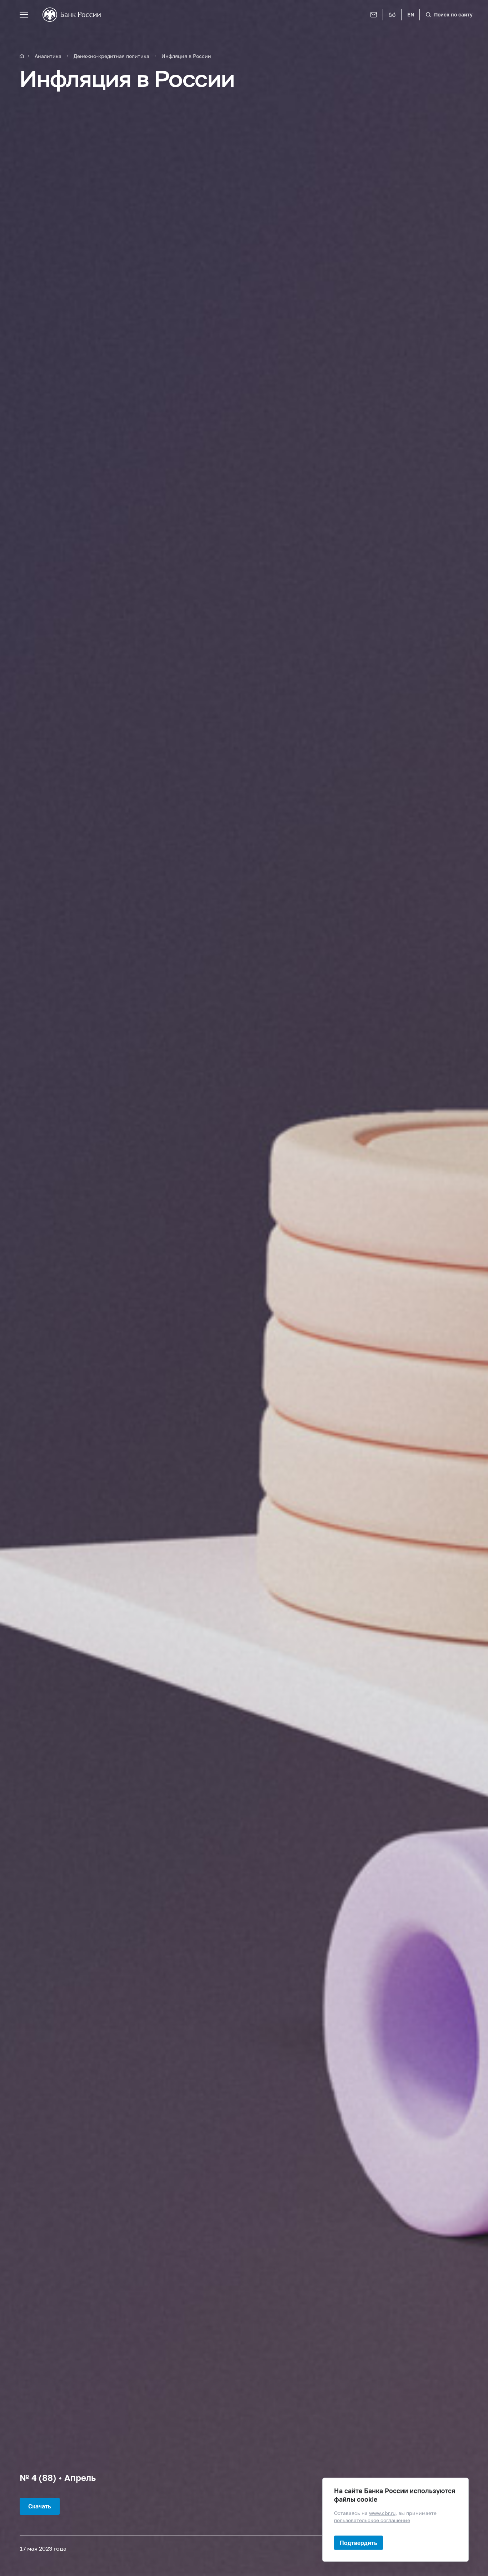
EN (411, 14)
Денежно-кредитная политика (111, 56)
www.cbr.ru (382, 2513)
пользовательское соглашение (372, 2520)
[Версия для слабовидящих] (392, 15)
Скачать (40, 2506)
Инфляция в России (186, 56)
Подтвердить (358, 2543)
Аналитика (48, 56)
